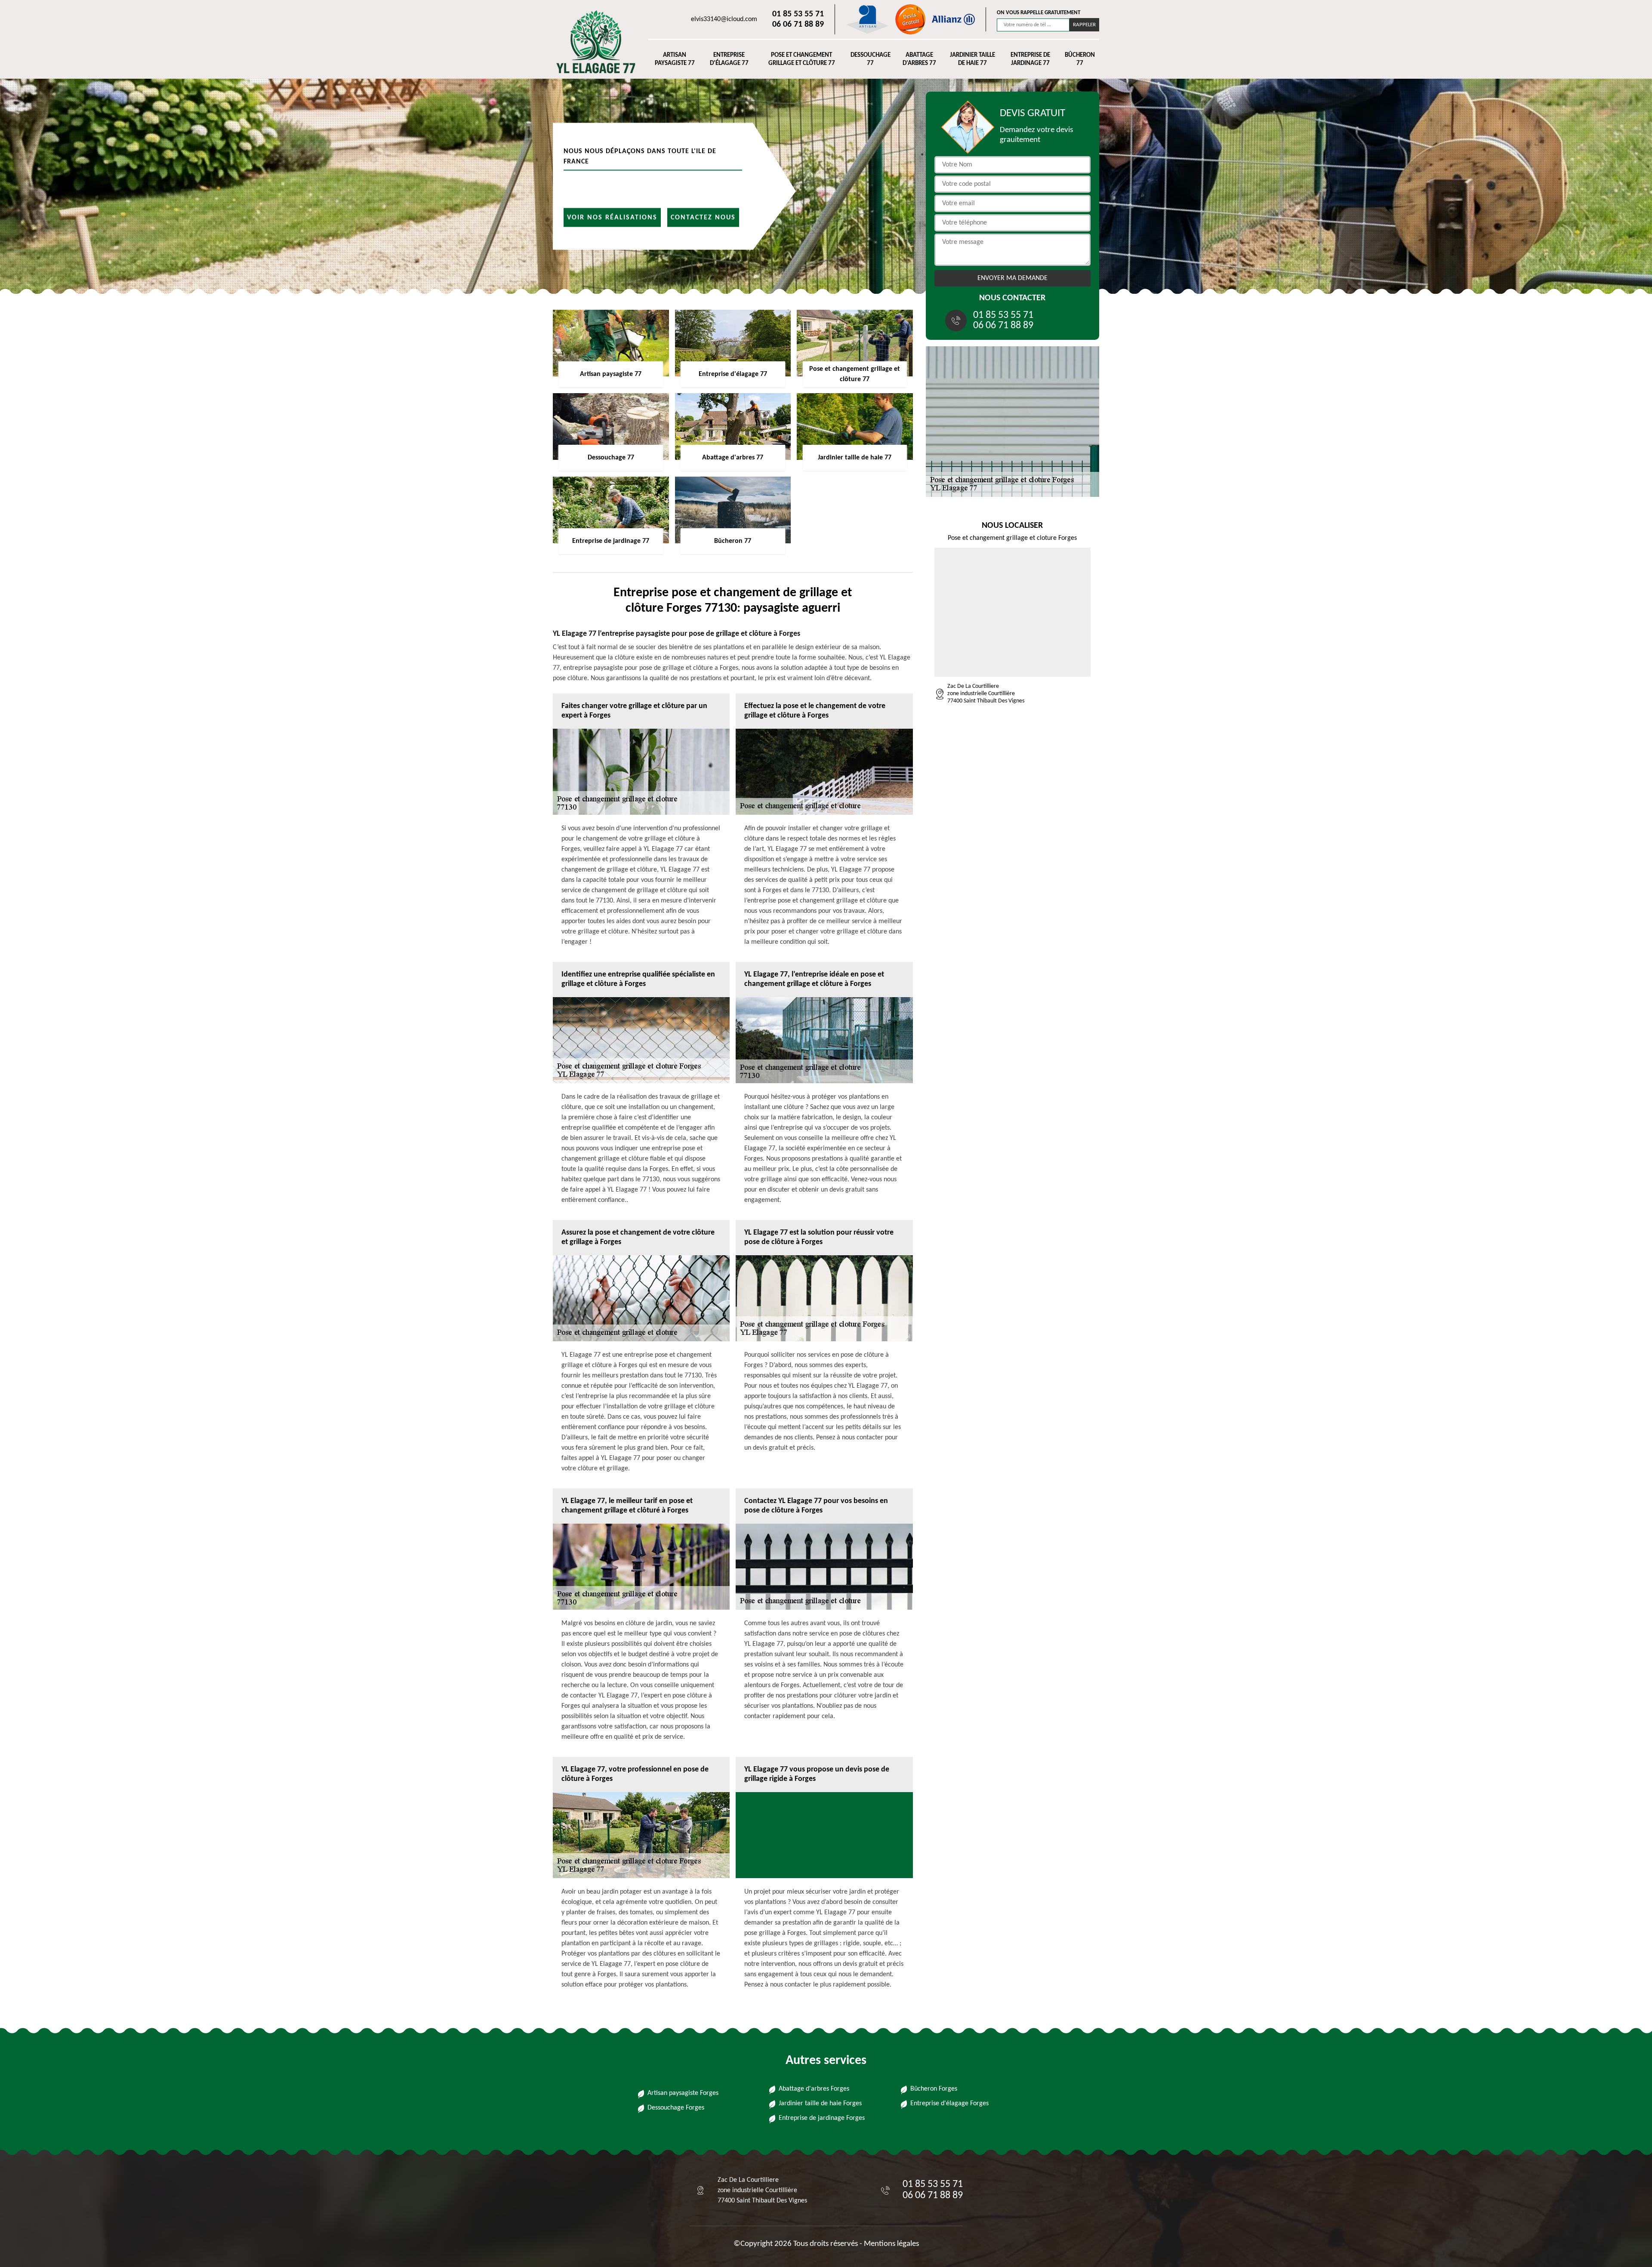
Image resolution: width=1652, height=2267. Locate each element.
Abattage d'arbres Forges (814, 2089)
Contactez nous (703, 217)
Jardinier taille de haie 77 (972, 60)
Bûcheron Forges (934, 2089)
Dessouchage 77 (871, 60)
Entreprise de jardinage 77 (1030, 60)
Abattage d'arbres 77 (919, 60)
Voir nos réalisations (612, 217)
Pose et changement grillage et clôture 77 (802, 60)
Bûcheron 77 (1080, 60)
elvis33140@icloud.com (724, 19)
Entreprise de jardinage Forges (822, 2118)
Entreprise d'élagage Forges (949, 2104)
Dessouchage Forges (676, 2108)
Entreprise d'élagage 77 (729, 60)
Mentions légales (891, 2244)
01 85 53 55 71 (798, 14)
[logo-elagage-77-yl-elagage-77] (592, 42)
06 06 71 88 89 (798, 25)
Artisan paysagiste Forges (683, 2093)
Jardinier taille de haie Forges (820, 2104)
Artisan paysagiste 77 (675, 60)
